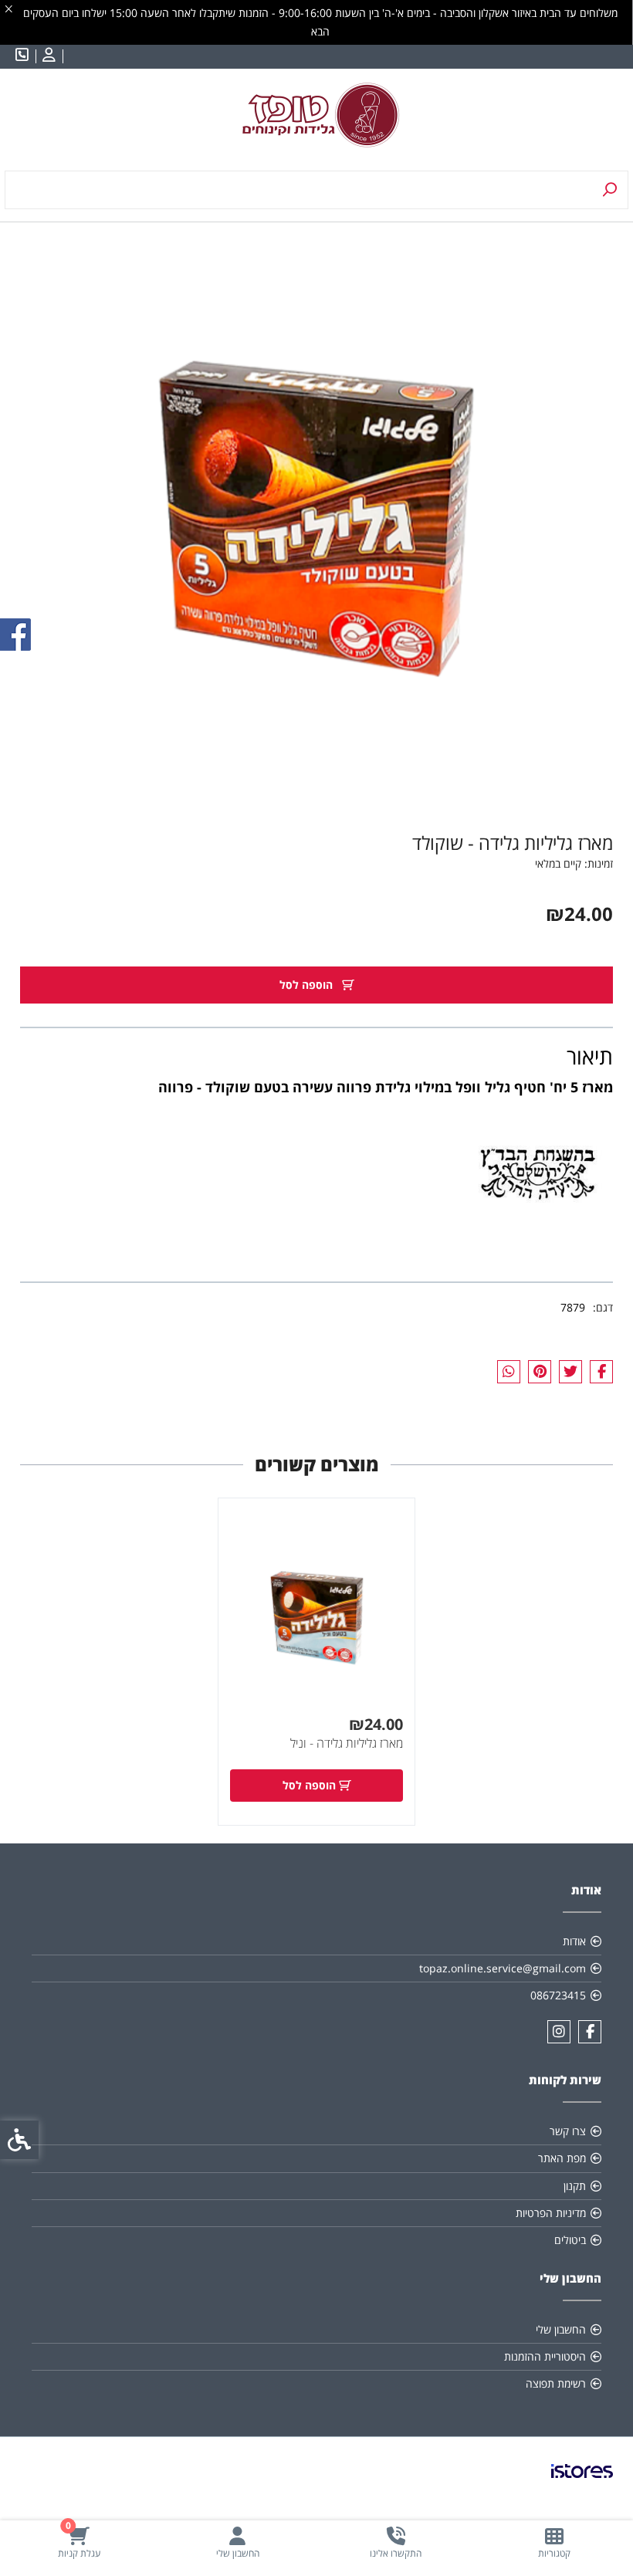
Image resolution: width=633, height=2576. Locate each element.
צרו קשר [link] (568, 2131)
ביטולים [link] (570, 2240)
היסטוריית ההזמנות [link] (545, 2356)
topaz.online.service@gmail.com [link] (503, 1968)
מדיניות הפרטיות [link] (551, 2213)
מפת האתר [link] (562, 2158)
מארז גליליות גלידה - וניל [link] (347, 1743)
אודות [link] (574, 1941)
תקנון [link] (575, 2186)
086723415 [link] (558, 1995)
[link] (554, 2542)
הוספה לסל (308, 985)
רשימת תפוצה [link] (556, 2383)
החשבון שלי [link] (561, 2329)
